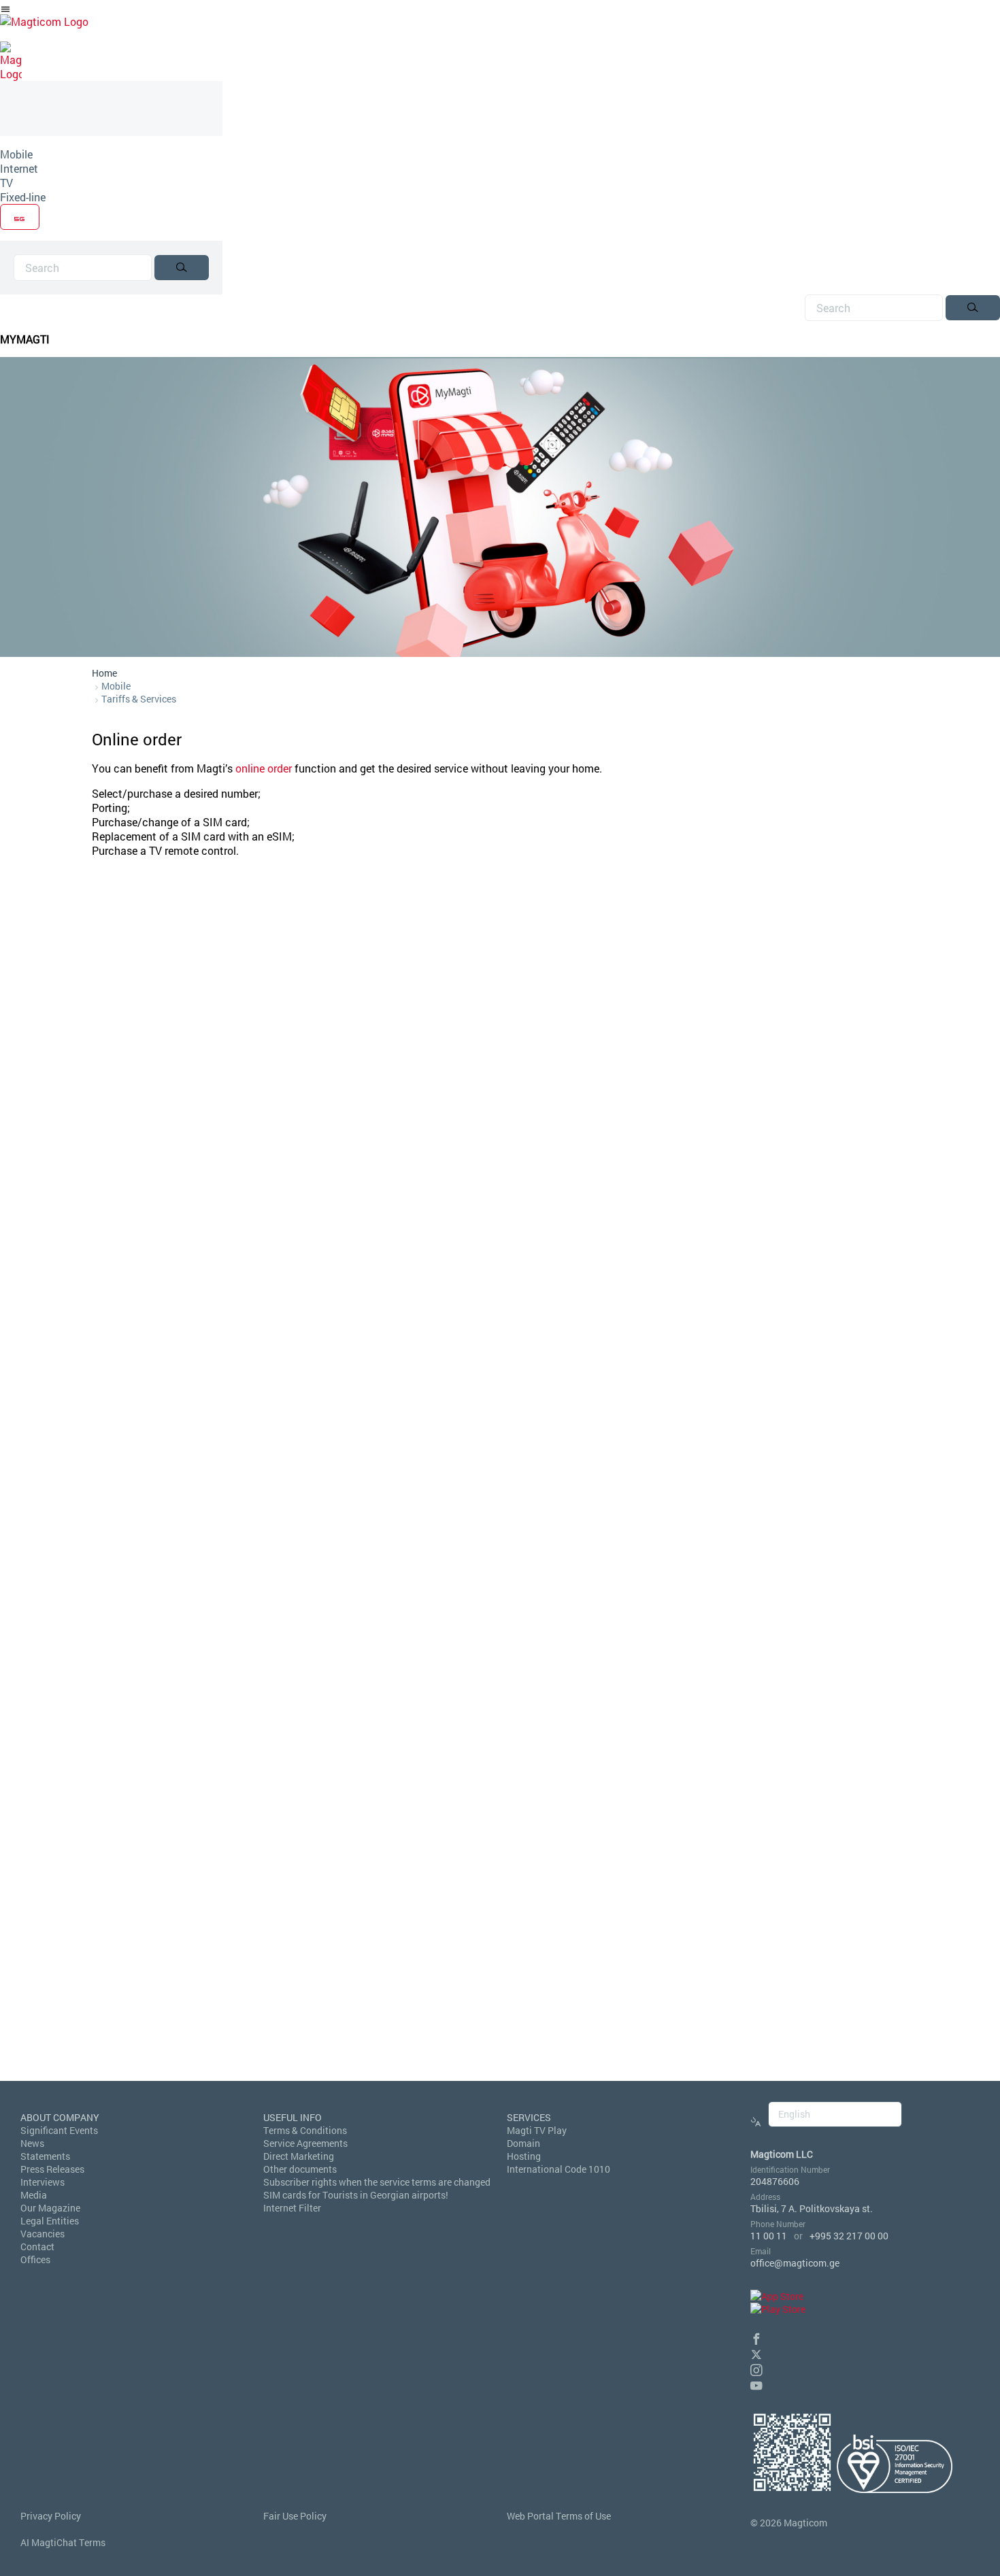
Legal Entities (50, 2221)
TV (6, 183)
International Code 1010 (559, 2169)
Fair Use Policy (295, 2516)
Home (104, 673)
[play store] (778, 2309)
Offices (35, 2259)
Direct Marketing (299, 2156)
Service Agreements (305, 2143)
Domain (523, 2143)
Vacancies (43, 2234)
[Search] (182, 268)
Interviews (43, 2182)
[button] (756, 2337)
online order (264, 768)
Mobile (16, 154)
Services (529, 2117)
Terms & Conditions (305, 2130)
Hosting (524, 2156)
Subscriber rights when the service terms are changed (377, 2182)
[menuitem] (111, 154)
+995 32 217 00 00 (849, 2236)
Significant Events (59, 2130)
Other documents (300, 2169)
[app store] (777, 2296)
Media (34, 2195)
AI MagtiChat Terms (63, 2542)
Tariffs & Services (139, 699)
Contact (37, 2247)
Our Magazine (50, 2208)
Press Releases (52, 2169)
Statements (45, 2156)
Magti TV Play (537, 2130)
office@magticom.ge (795, 2263)
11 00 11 (769, 2236)
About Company (60, 2117)
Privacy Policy (51, 2516)
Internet (19, 168)
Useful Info (293, 2117)
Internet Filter (292, 2208)
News (32, 2143)
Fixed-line (23, 197)
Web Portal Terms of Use (559, 2516)
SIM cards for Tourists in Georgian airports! (356, 2195)
